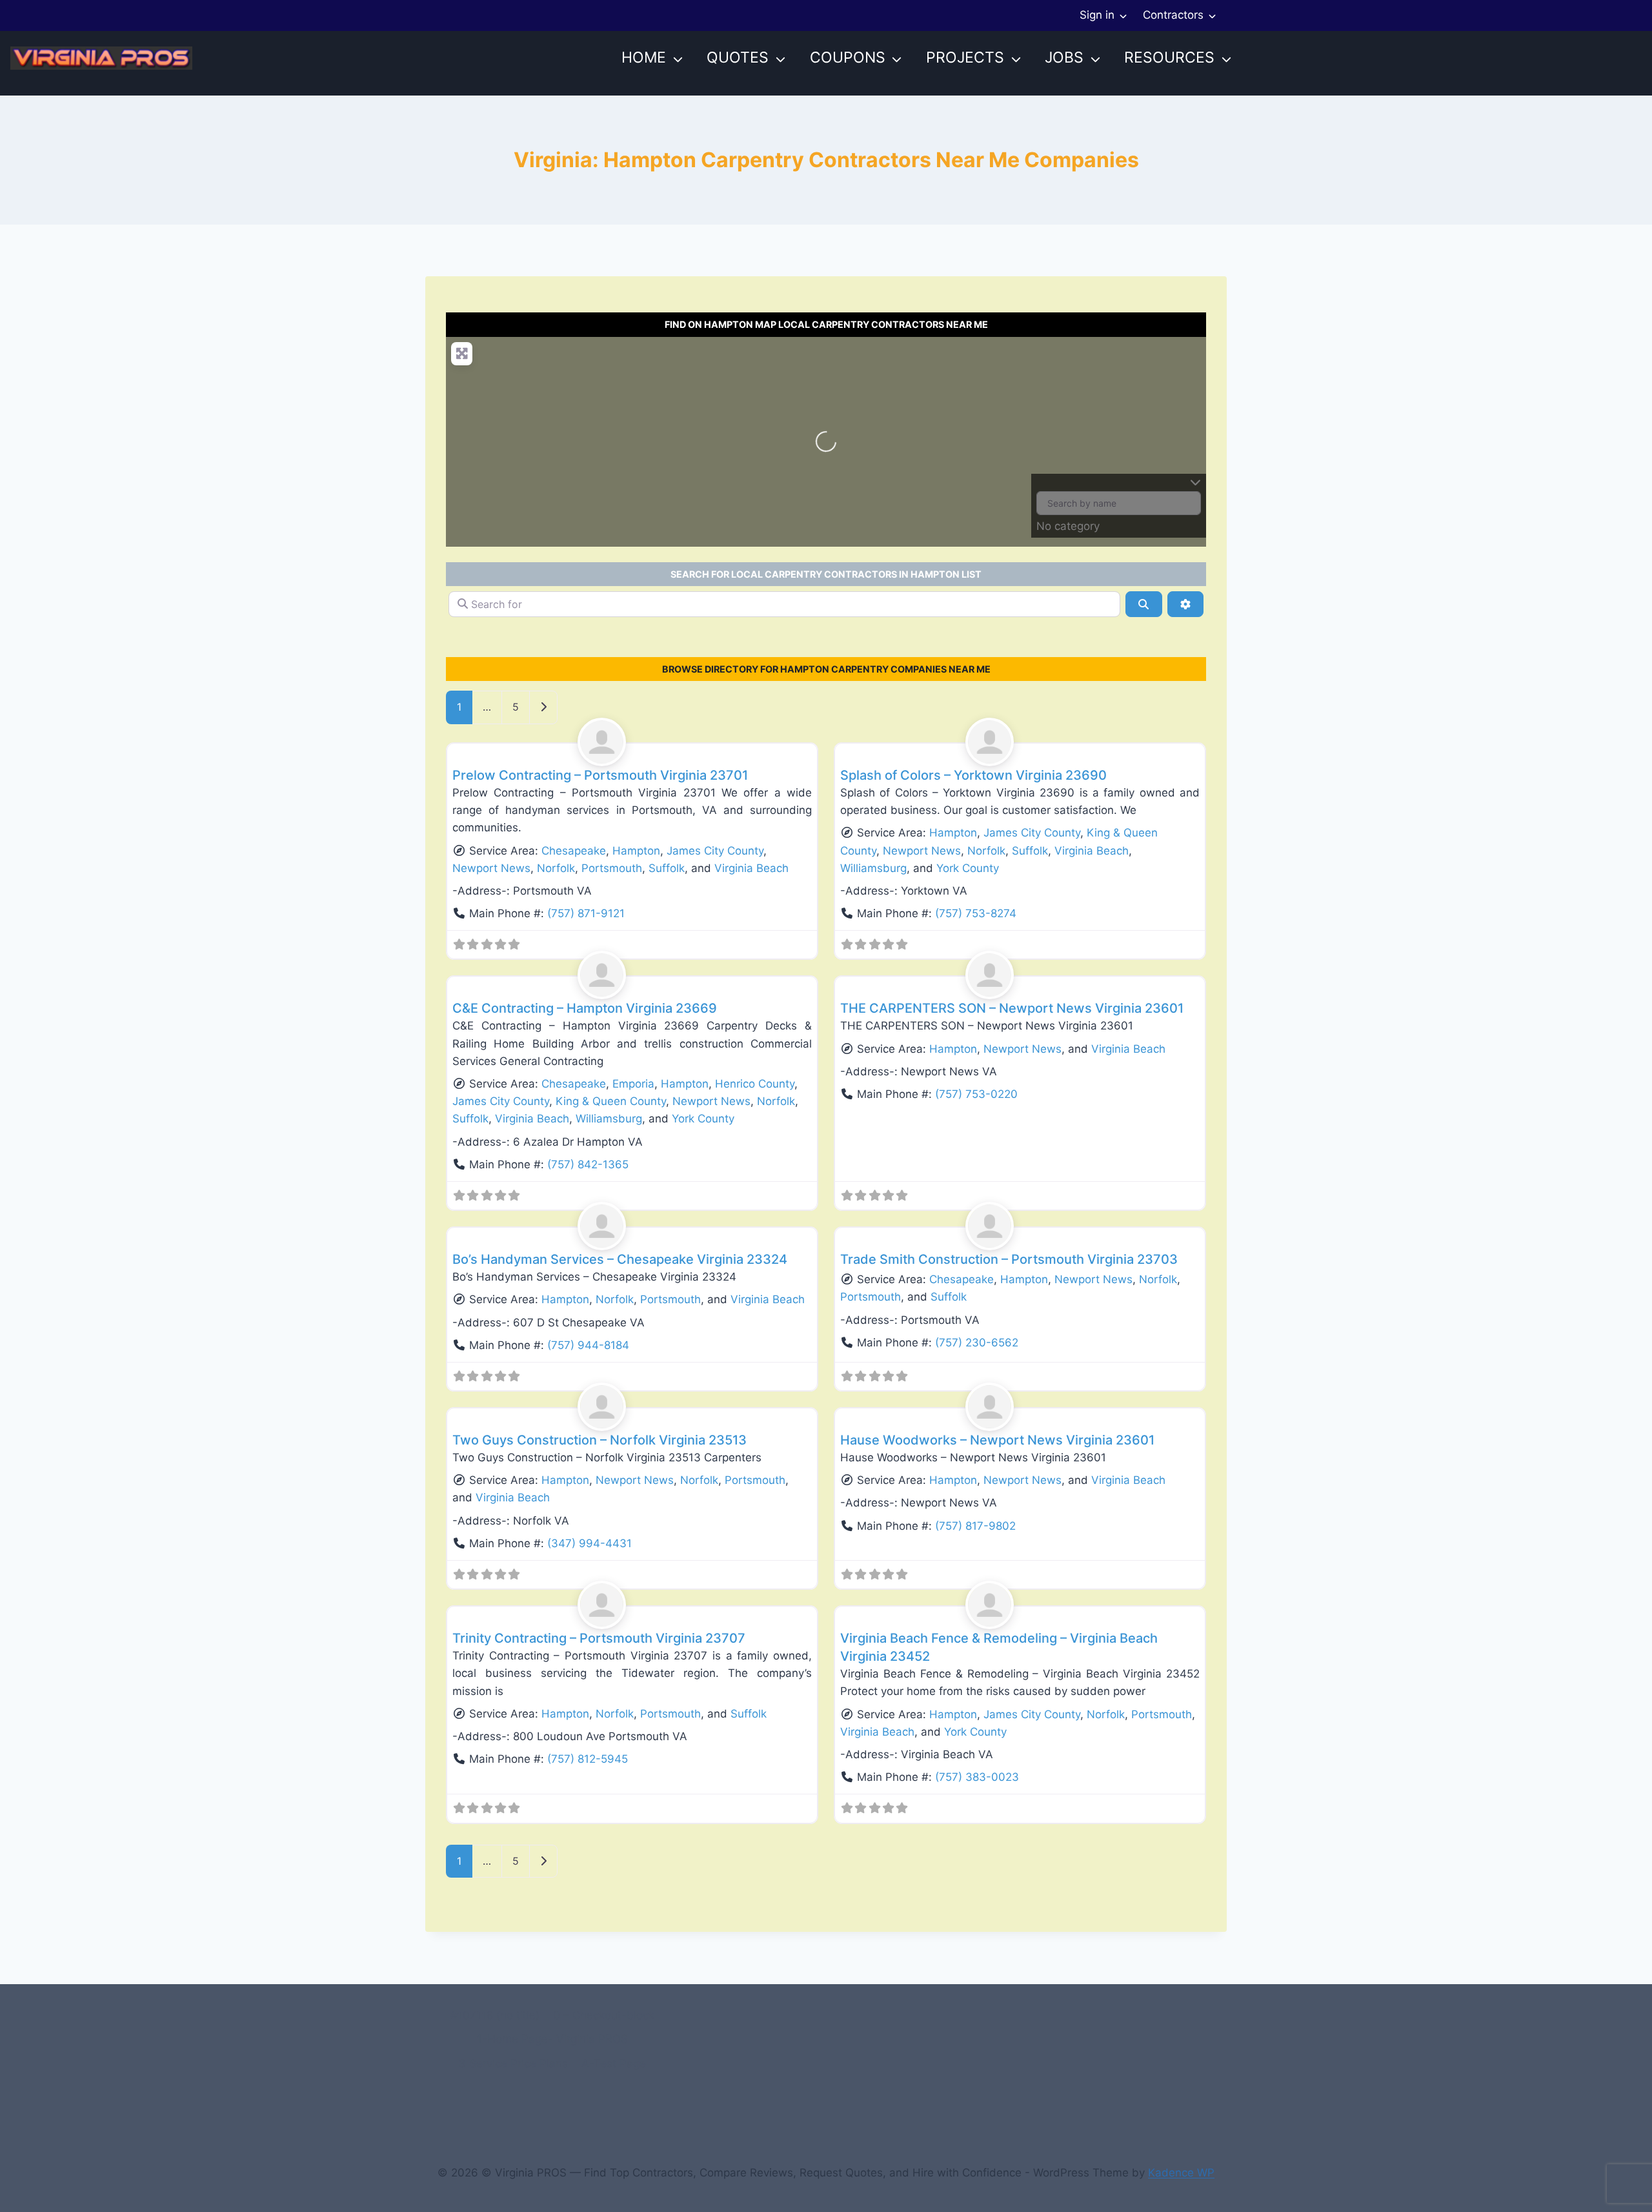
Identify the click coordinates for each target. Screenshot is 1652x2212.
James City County (715, 851)
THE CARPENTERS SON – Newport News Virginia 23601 (1012, 1008)
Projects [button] (965, 57)
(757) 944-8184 (588, 1345)
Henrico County (755, 1084)
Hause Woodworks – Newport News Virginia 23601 (997, 1440)
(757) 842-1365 (588, 1164)
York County (968, 868)
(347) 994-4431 (589, 1543)
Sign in (1097, 15)
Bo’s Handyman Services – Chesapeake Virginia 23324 (620, 1259)
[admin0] (632, 742)
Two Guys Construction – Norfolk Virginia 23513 (599, 1440)
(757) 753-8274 (976, 913)
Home (644, 57)
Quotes (738, 57)
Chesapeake (574, 851)
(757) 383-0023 (977, 1777)
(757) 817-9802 (975, 1526)
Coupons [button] (848, 57)
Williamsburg (873, 868)
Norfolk (556, 868)
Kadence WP (1181, 2173)
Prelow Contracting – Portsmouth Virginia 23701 (600, 775)
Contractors (1173, 15)
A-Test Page (614, 2064)
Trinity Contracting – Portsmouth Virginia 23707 (599, 1638)
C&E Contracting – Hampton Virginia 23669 (585, 1008)
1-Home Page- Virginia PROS (552, 2039)
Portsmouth (612, 868)
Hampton (636, 851)
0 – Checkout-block (604, 2015)
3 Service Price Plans (513, 2064)
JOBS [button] (1064, 57)
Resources (1169, 57)
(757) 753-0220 (976, 1094)
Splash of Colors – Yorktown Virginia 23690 (973, 775)
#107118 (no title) (495, 2015)
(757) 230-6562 (977, 1343)
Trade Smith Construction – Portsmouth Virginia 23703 (1009, 1259)
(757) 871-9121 (586, 913)
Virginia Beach (751, 868)
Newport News (491, 868)
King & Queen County (611, 1101)
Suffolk (667, 868)
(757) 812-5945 (588, 1759)
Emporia (633, 1084)
